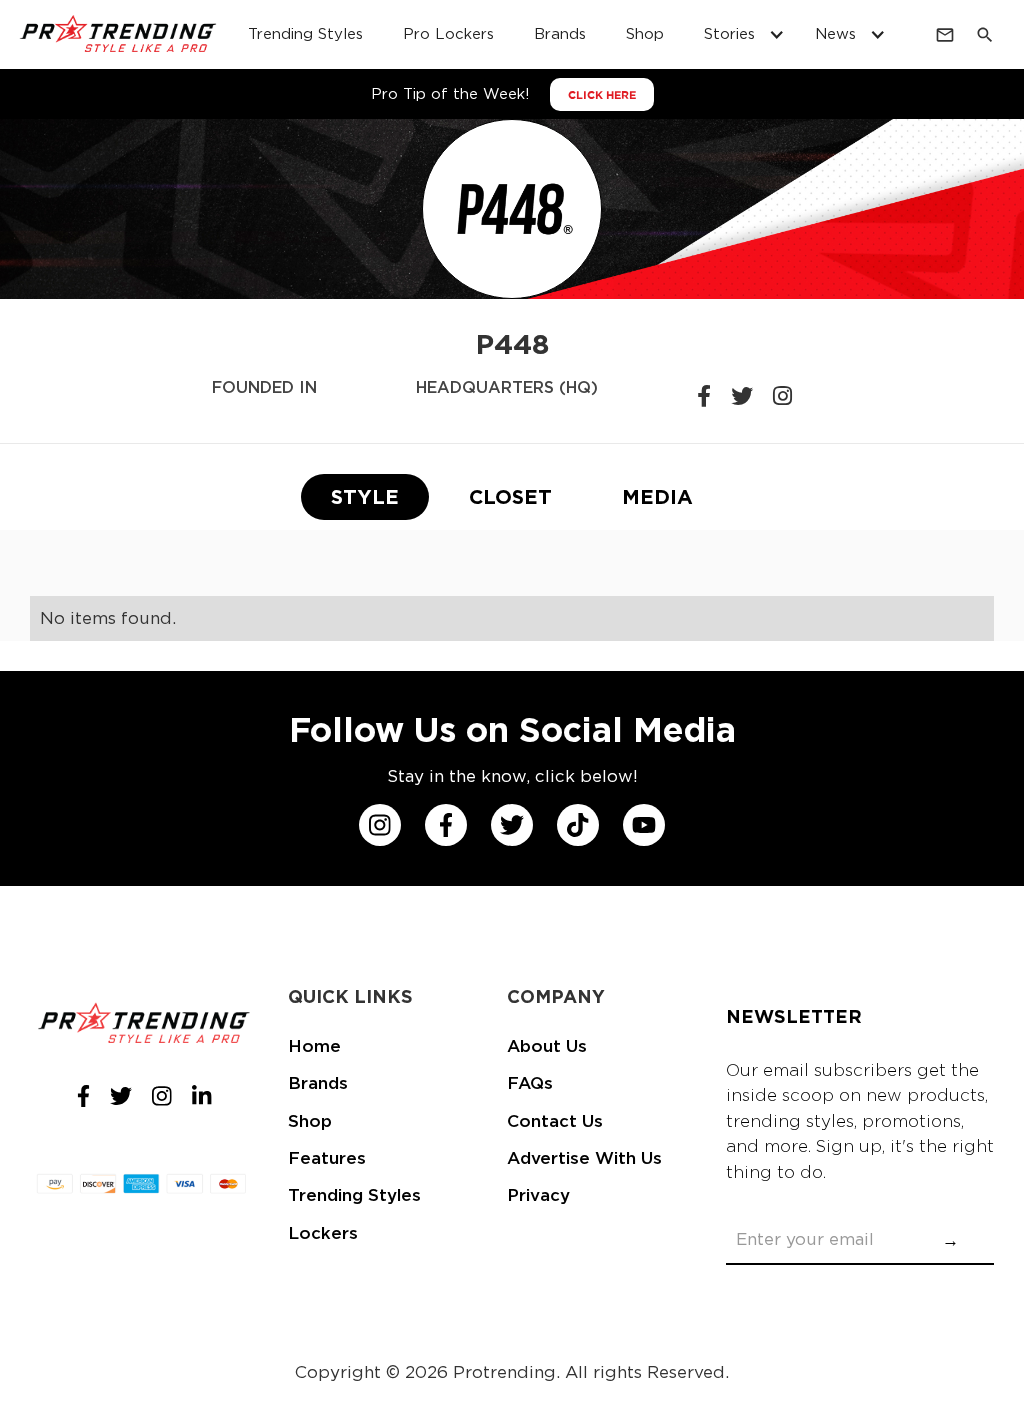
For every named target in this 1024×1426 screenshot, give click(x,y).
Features (327, 1158)
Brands (560, 34)
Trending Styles (305, 34)
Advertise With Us (584, 1158)
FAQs (530, 1083)
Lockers (323, 1233)
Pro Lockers (448, 34)
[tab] (365, 497)
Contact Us (555, 1121)
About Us (547, 1046)
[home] (119, 35)
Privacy (538, 1195)
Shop (645, 34)
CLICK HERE (602, 95)
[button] (739, 34)
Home (314, 1046)
